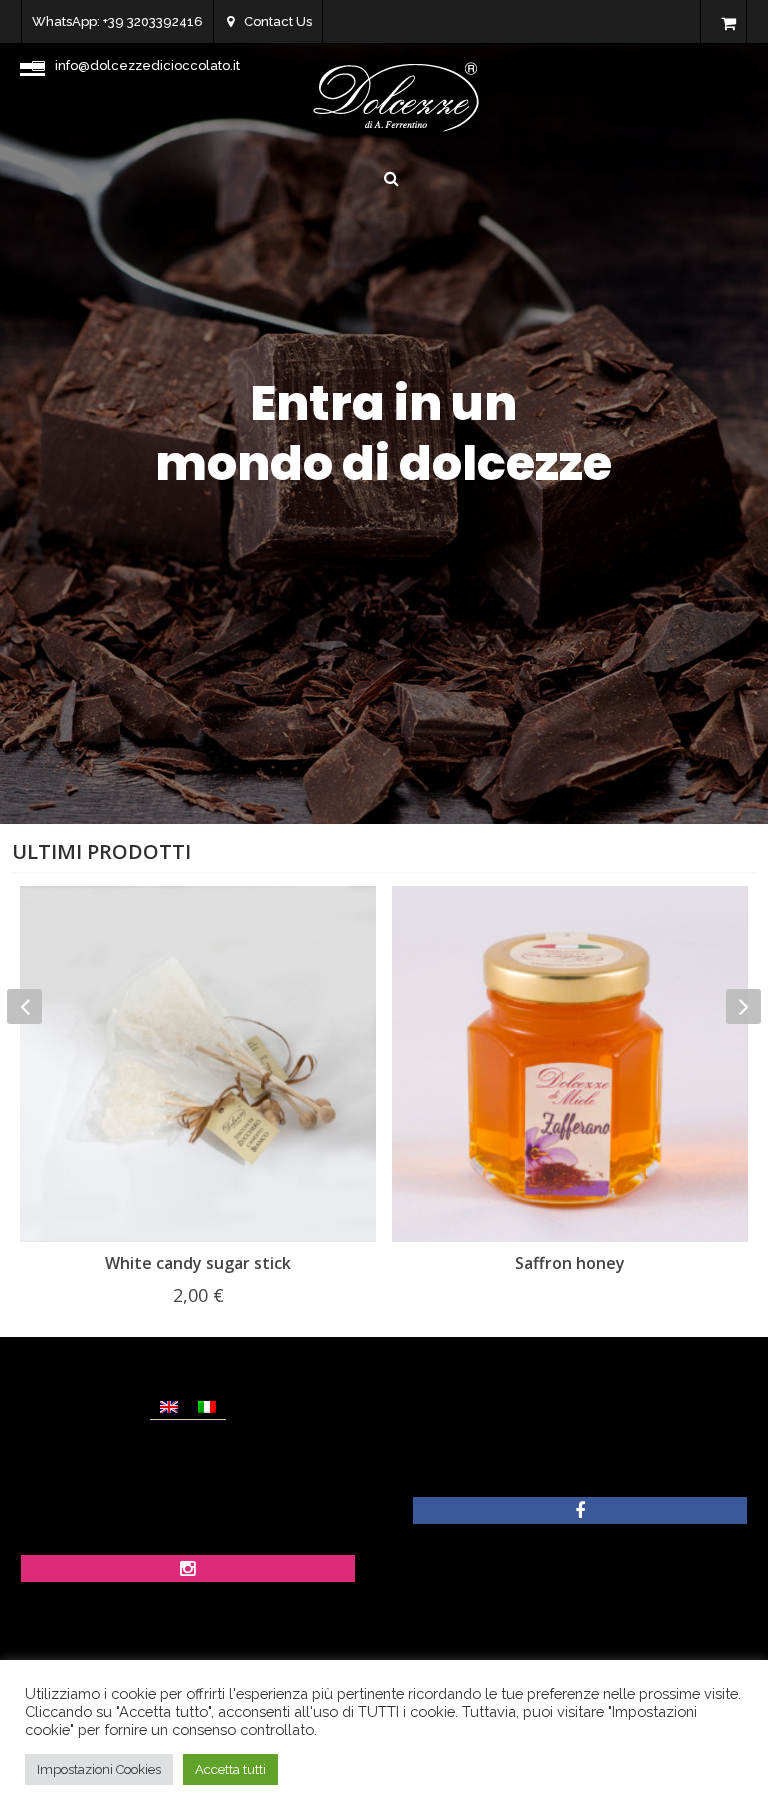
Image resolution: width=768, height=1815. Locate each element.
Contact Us (278, 21)
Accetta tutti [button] (230, 1769)
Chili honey (570, 1263)
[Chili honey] (570, 1064)
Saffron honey (198, 1263)
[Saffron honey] (198, 1064)
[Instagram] (187, 1570)
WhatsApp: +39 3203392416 (117, 21)
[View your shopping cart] (728, 24)
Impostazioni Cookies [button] (99, 1769)
